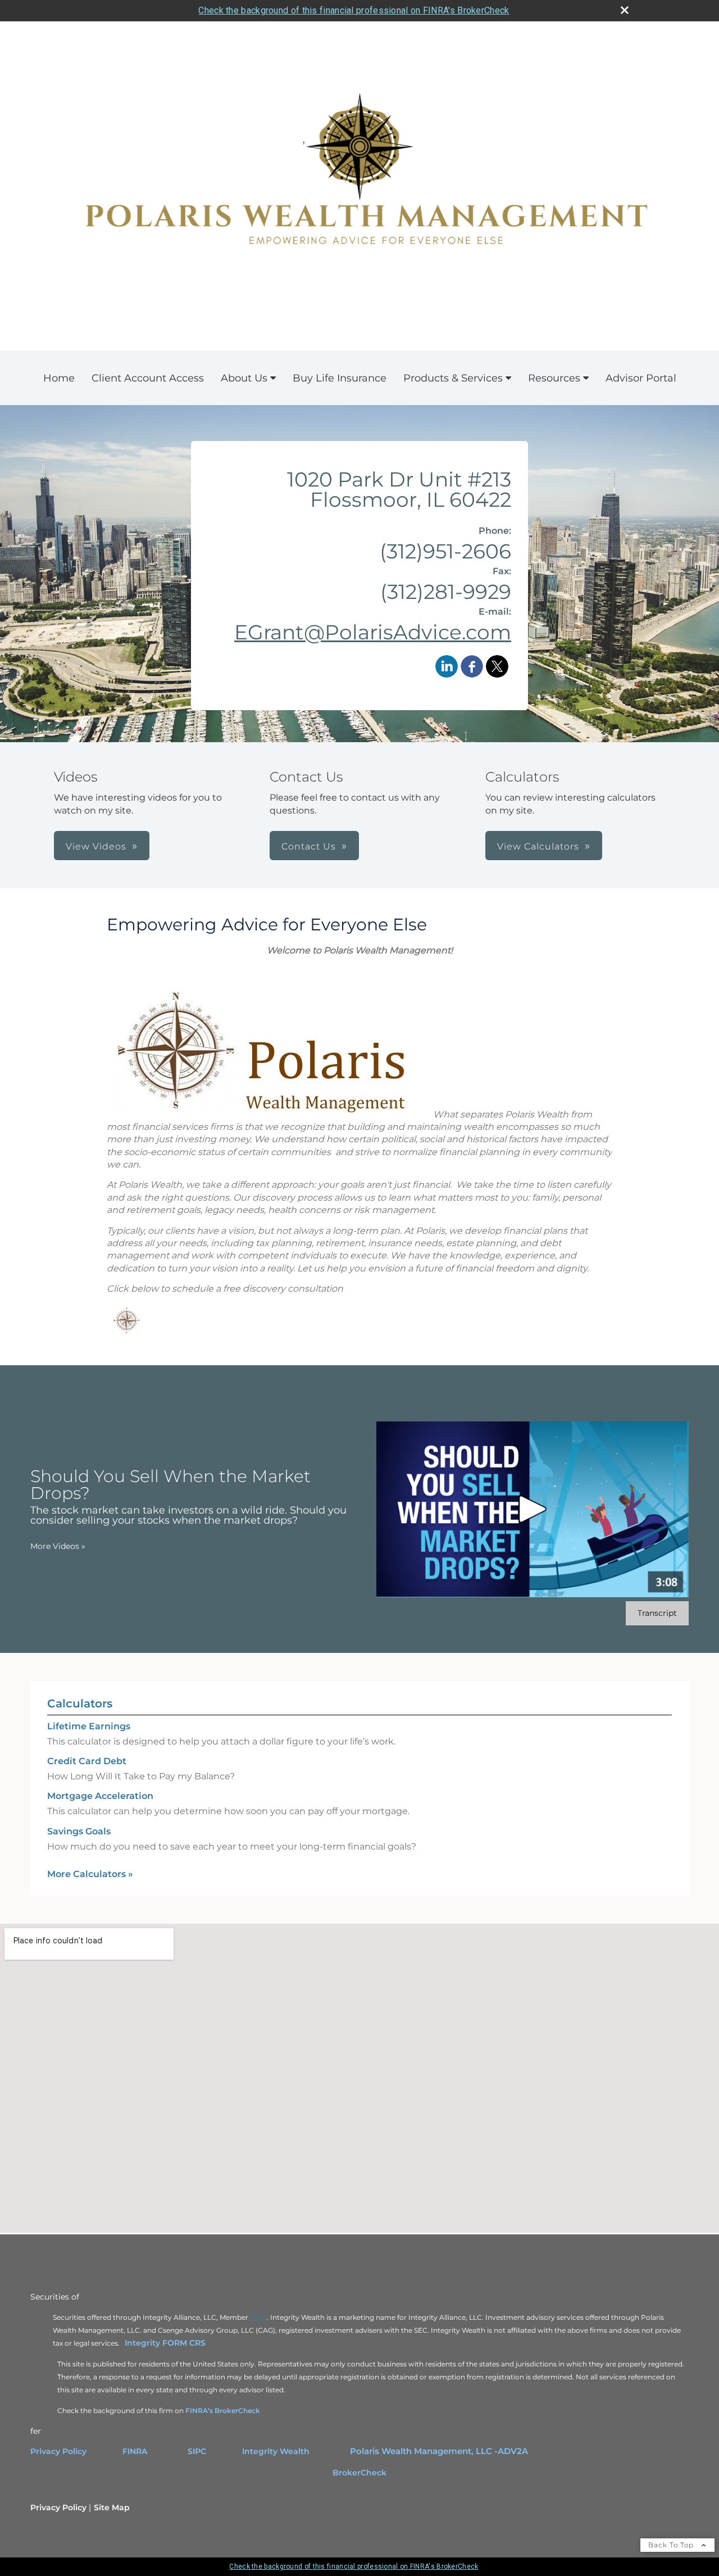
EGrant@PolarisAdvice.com (373, 632)
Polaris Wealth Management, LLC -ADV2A (439, 2451)
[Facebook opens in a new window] (472, 668)
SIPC (197, 2451)
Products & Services (453, 378)
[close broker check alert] (625, 10)
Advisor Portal (641, 378)
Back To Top (672, 2545)
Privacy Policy (58, 2451)
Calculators (80, 1703)
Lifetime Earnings (89, 1726)
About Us (244, 378)
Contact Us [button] (309, 846)
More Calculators (90, 1874)
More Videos (58, 1546)
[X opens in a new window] (497, 668)
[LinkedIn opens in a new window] (447, 668)
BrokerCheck (359, 2473)
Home (59, 378)
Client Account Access (148, 378)
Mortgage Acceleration (100, 1796)
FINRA (135, 2451)
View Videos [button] (96, 846)
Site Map (112, 2507)
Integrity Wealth (277, 2451)
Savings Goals (79, 1831)
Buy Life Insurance (340, 378)
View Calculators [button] (538, 846)
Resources (554, 378)
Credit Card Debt (87, 1761)
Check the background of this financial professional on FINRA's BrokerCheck (354, 10)
